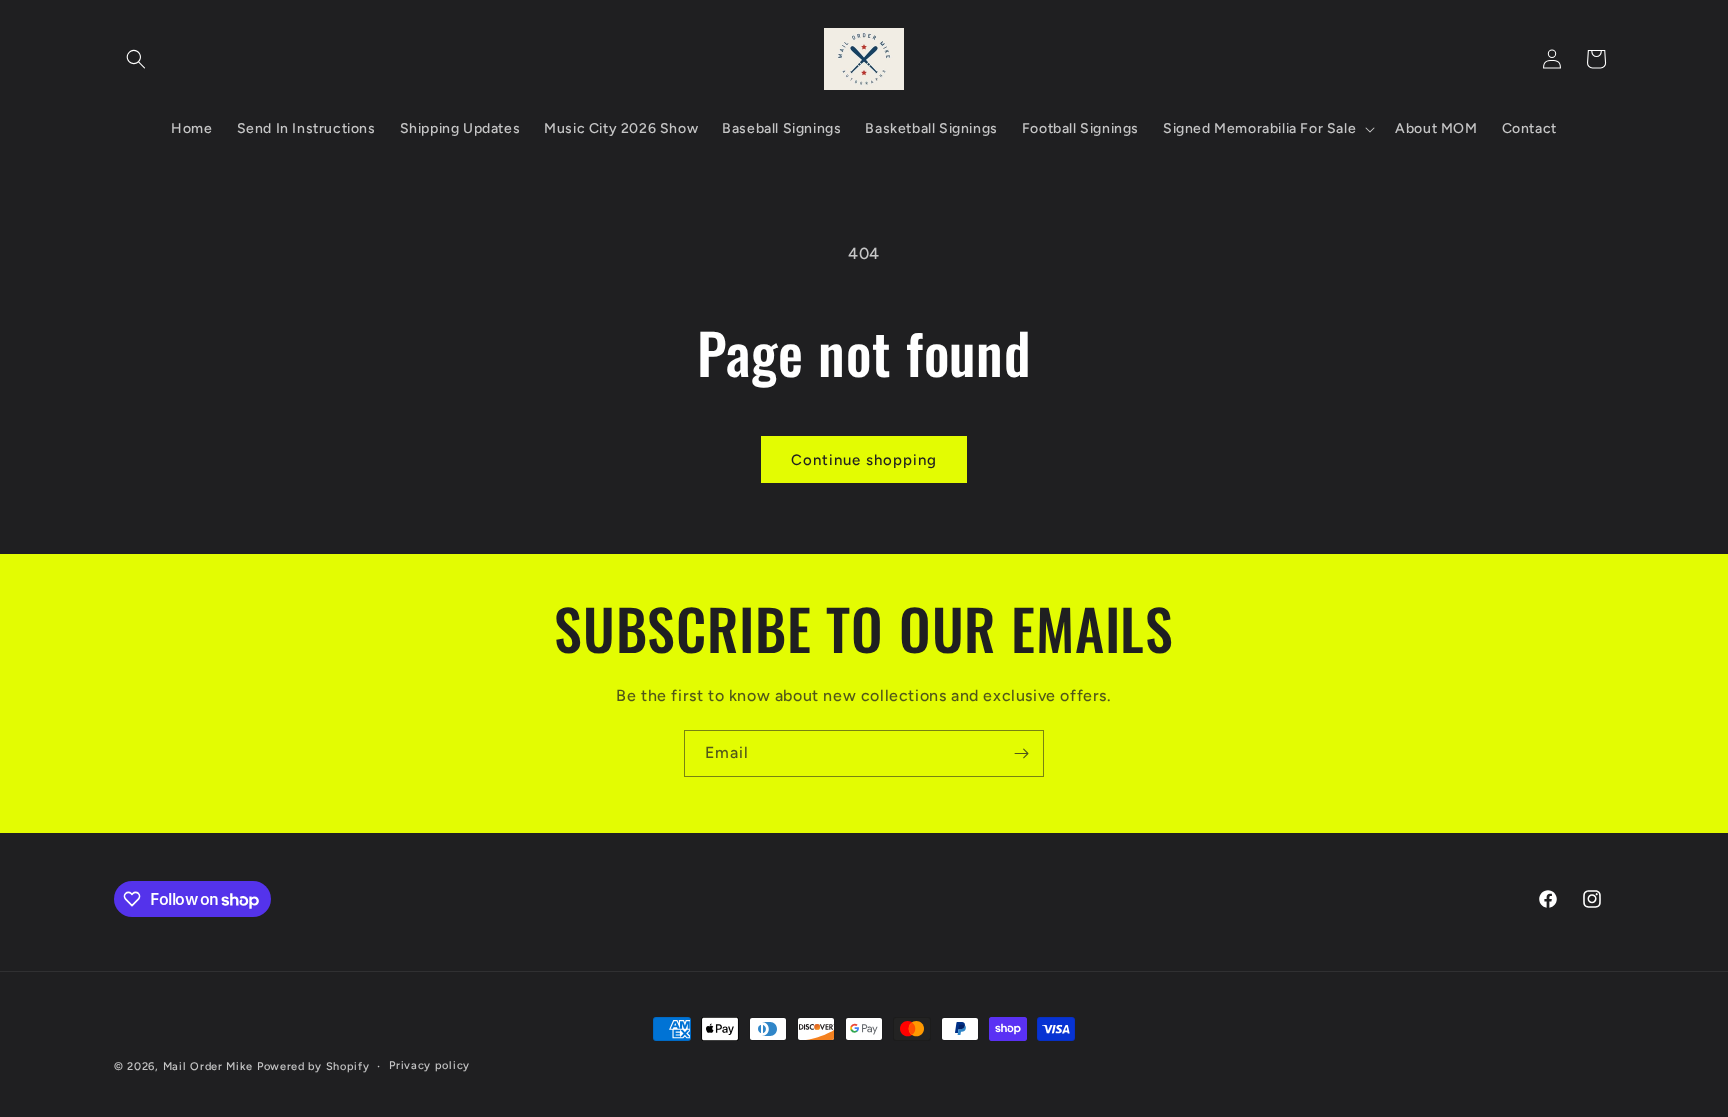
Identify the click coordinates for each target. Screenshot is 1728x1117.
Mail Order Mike (208, 1066)
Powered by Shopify (313, 1066)
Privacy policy (429, 1065)
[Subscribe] (1021, 753)
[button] (136, 59)
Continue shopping (864, 460)
